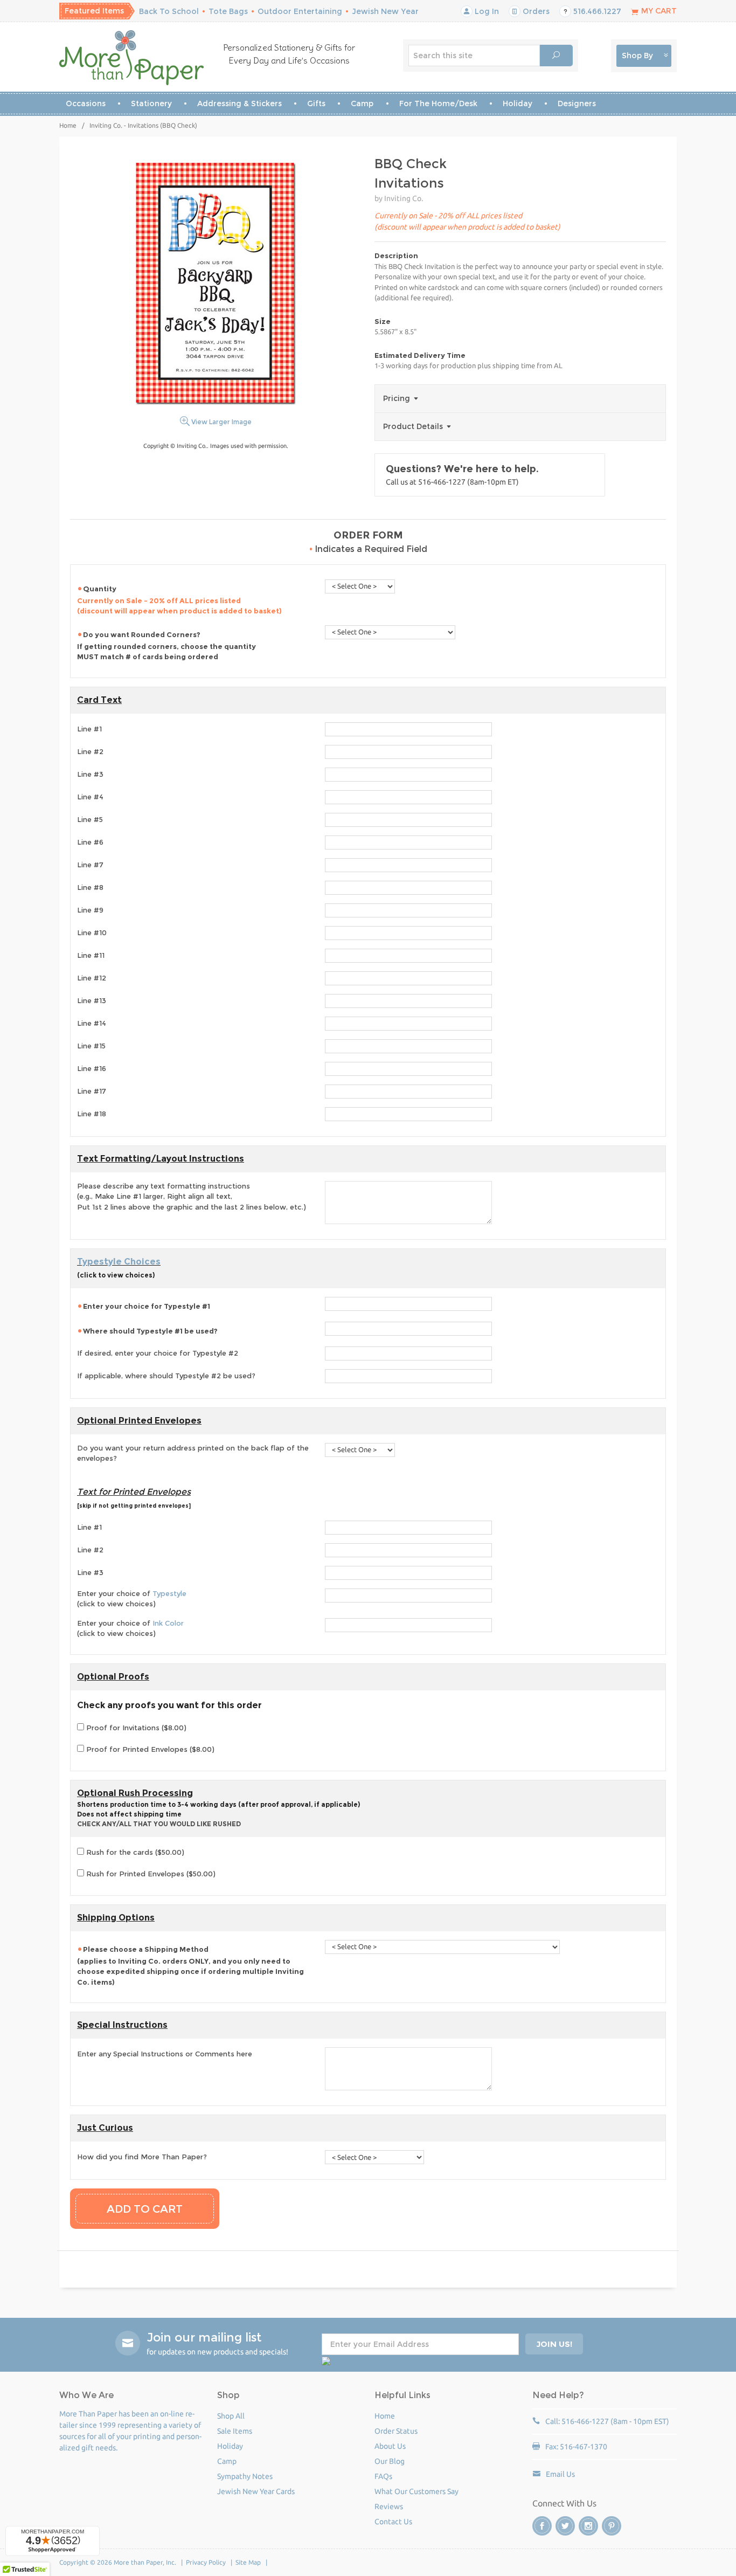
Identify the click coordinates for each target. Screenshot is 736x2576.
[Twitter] (565, 2526)
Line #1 (89, 729)
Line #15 (91, 1046)
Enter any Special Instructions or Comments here (165, 2054)
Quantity (179, 600)
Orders (535, 11)
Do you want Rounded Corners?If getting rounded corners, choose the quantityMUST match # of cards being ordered (166, 646)
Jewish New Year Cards (256, 2491)
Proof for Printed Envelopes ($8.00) (149, 1749)
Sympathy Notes (245, 2476)
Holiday (518, 103)
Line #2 (90, 751)
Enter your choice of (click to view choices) (132, 1599)
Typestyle (169, 1593)
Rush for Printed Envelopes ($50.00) (150, 1874)
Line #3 (90, 774)
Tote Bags (228, 11)
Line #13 (92, 1000)
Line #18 (92, 1114)
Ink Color (168, 1623)
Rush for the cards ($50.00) (134, 1852)
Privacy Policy (206, 2562)
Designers (577, 103)
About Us (390, 2446)
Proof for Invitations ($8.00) (135, 1728)
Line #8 (90, 887)
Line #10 (92, 933)
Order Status (396, 2431)
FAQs (383, 2476)
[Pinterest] (612, 2526)
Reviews (389, 2506)
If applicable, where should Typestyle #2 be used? (166, 1376)
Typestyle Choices (119, 1262)
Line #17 (92, 1091)
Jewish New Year (385, 11)
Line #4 (90, 797)
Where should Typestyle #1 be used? (150, 1331)
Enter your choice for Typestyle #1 (147, 1306)
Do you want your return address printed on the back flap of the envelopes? (193, 1453)
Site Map (248, 2562)
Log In (486, 11)
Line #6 (90, 842)
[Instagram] (588, 2526)
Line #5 (90, 819)
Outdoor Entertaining (300, 11)
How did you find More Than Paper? (142, 2157)
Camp (362, 103)
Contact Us (393, 2522)
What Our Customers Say (416, 2491)
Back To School (169, 11)
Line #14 (92, 1023)
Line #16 (92, 1068)
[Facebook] (542, 2526)
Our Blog (390, 2461)
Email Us (560, 2474)
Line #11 (91, 955)
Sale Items (235, 2431)
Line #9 (90, 910)
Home (68, 125)
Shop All (231, 2416)
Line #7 (90, 865)
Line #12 (92, 978)
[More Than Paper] (132, 58)
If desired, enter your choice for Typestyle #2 (158, 1353)
